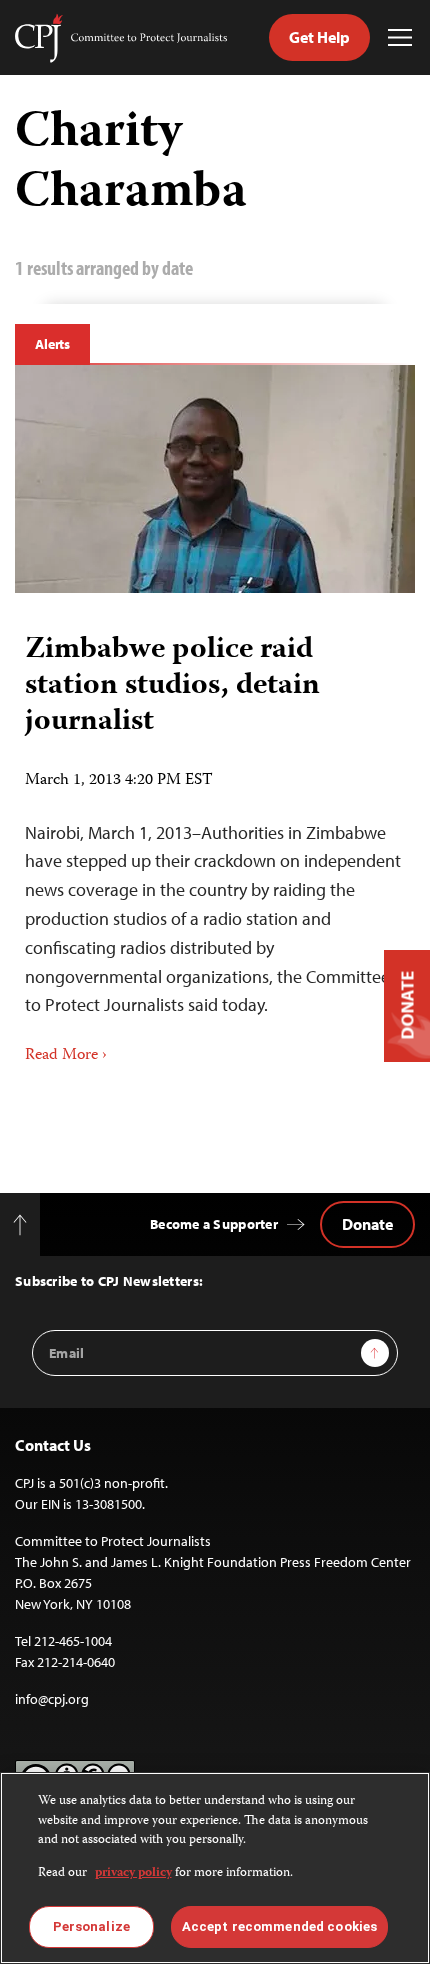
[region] (215, 1868)
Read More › (66, 1056)
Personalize (91, 1926)
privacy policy (133, 1873)
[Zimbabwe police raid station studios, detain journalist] (215, 479)
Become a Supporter (214, 1224)
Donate (367, 1224)
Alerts (52, 344)
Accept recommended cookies (279, 1926)
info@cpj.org (52, 1699)
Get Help (319, 37)
